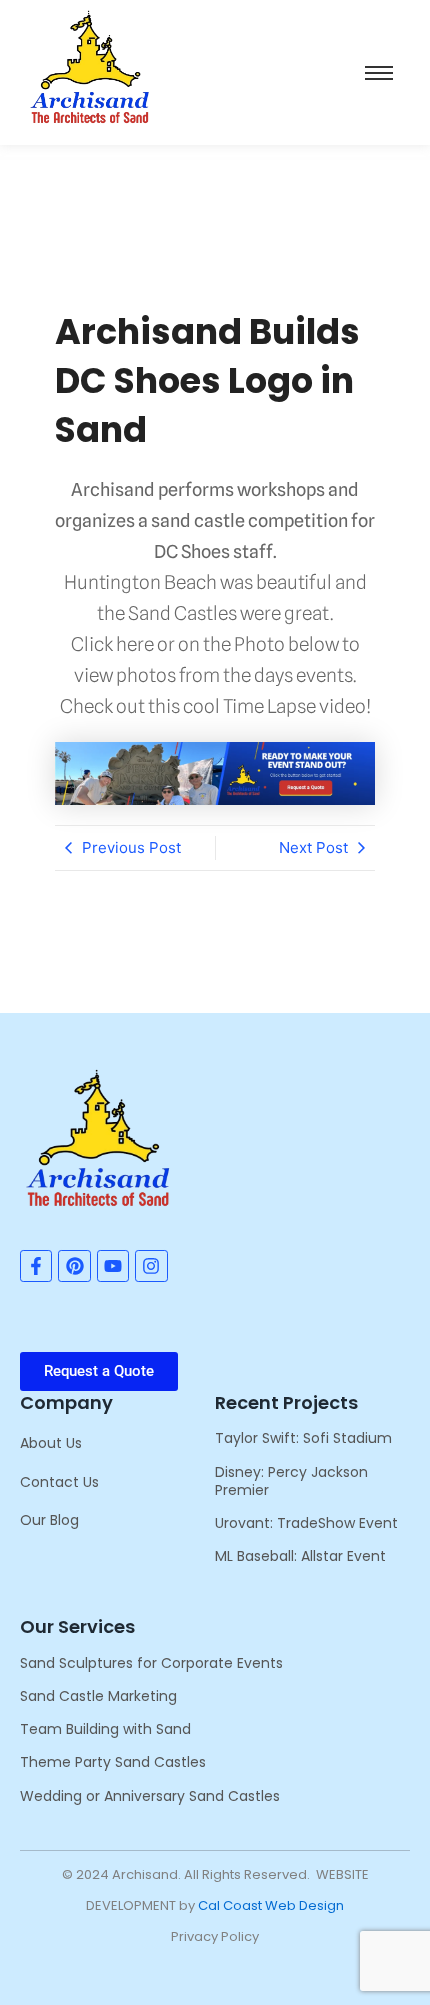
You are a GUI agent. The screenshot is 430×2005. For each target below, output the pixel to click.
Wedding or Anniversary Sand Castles (150, 1796)
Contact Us (59, 1482)
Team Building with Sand (105, 1729)
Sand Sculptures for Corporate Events (151, 1663)
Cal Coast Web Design (271, 1905)
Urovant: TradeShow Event (306, 1523)
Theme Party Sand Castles (113, 1762)
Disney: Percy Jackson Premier (291, 1481)
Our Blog (49, 1520)
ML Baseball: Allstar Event (300, 1556)
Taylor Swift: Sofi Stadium (303, 1438)
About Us (51, 1443)
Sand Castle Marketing (98, 1696)
